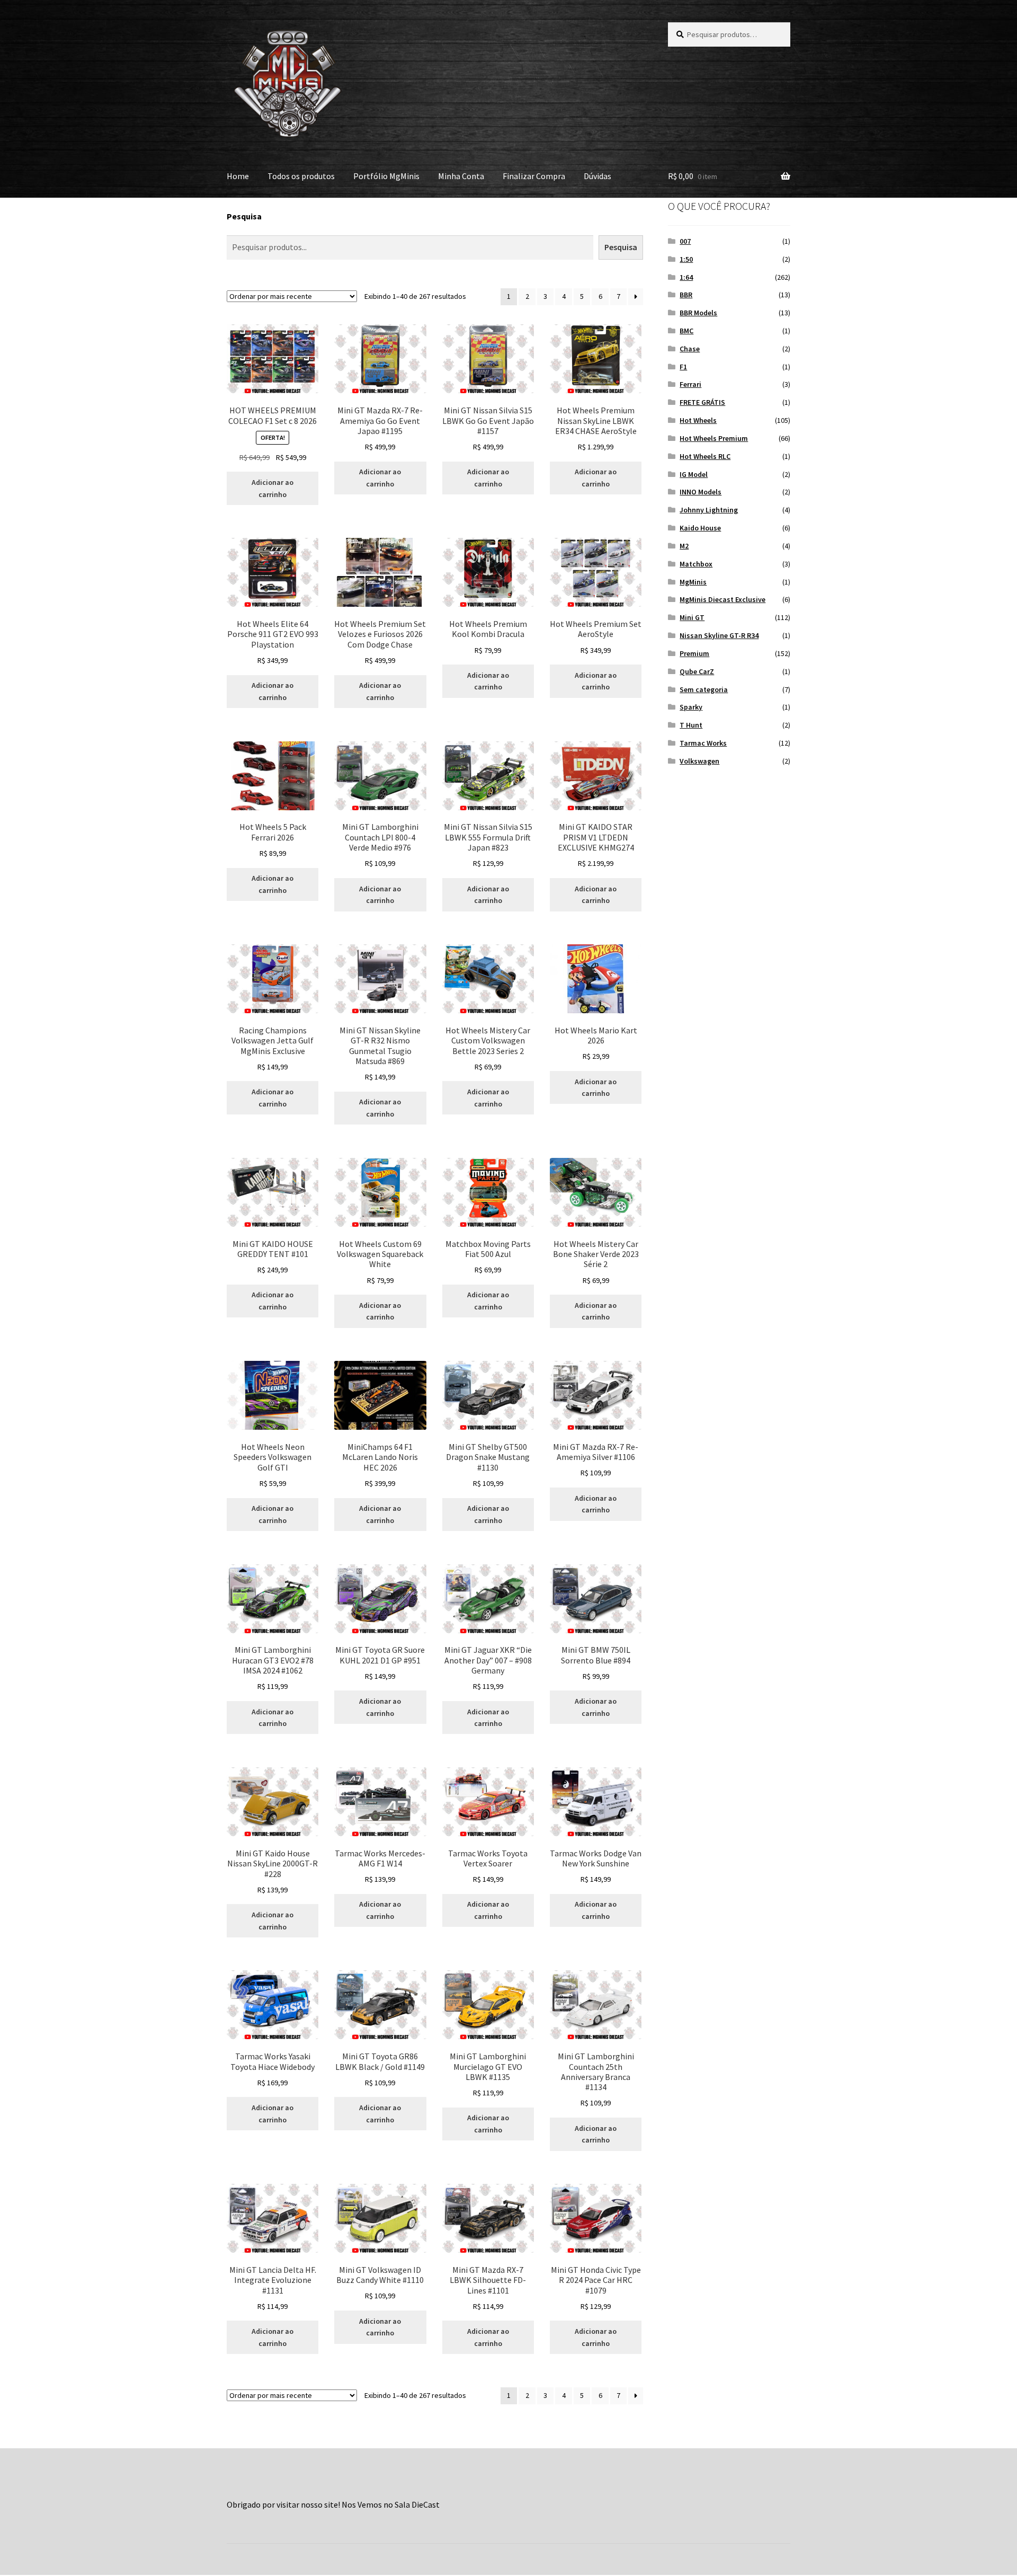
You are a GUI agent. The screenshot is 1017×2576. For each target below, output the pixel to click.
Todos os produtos (301, 176)
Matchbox (696, 564)
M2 (684, 546)
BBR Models (698, 313)
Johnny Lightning (709, 510)
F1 (683, 367)
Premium (694, 653)
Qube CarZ (697, 671)
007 (685, 241)
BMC (686, 331)
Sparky (691, 707)
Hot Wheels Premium (714, 438)
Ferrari (690, 384)
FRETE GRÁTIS (702, 402)
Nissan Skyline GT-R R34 (719, 635)
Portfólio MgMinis (386, 176)
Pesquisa (244, 216)
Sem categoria (704, 689)
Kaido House (700, 528)
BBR (686, 295)
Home (238, 176)
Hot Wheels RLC (705, 456)
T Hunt (691, 725)
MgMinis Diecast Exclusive (722, 599)
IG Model (694, 474)
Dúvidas (597, 176)
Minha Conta (461, 176)
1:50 (686, 259)
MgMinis (693, 582)
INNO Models (701, 492)
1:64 (686, 277)
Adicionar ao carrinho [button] (273, 488)
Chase (690, 349)
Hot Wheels (698, 420)
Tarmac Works (703, 743)
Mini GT (692, 617)
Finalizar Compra (534, 176)
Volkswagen (699, 761)
